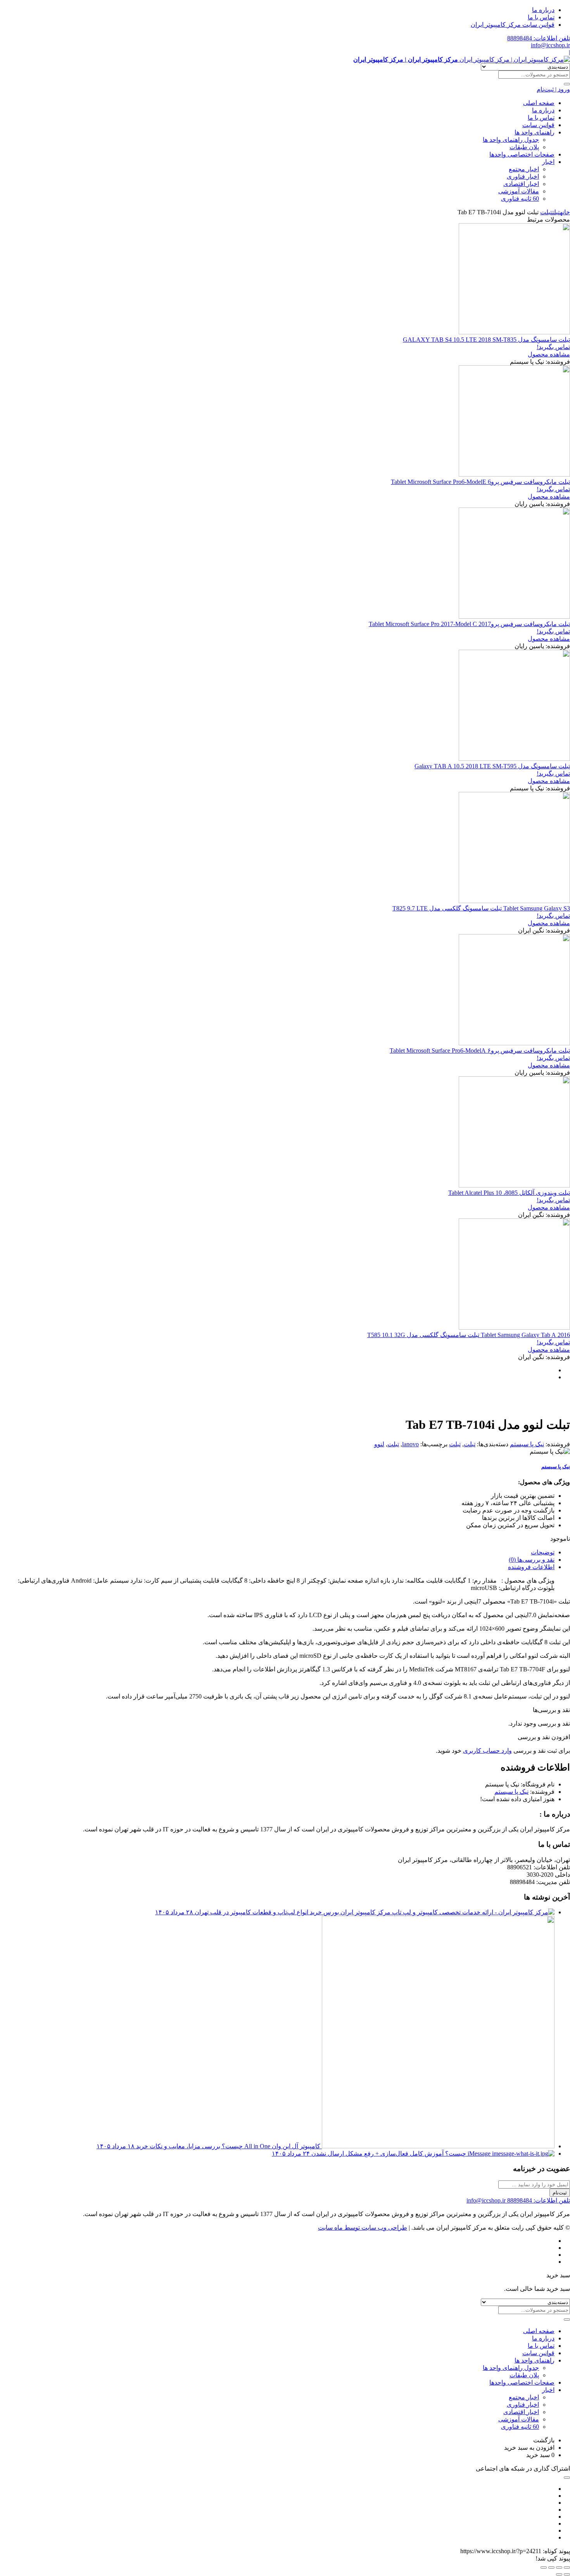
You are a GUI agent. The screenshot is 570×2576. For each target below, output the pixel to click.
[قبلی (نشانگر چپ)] (567, 2574)
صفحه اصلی (539, 103)
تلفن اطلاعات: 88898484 (539, 38)
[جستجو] (567, 84)
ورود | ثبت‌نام (553, 89)
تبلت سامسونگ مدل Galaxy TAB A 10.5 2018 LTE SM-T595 (492, 766)
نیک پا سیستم (527, 1444)
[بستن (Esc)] (544, 2567)
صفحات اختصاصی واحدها (522, 154)
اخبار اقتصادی (521, 184)
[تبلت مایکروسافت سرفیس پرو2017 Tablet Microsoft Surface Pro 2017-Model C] (514, 617)
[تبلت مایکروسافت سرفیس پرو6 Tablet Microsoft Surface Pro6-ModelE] (514, 474)
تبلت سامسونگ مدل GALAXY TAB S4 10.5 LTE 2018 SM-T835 (486, 340)
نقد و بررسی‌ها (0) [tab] (532, 1560)
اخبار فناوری (523, 176)
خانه (565, 212)
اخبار (548, 162)
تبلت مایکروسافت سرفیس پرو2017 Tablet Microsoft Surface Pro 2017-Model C (469, 624)
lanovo (410, 1444)
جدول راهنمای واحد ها (511, 140)
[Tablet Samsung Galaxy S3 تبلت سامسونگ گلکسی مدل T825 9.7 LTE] (514, 901)
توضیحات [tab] (543, 1552)
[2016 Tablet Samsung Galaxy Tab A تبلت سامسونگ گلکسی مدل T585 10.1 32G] (514, 1328)
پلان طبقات (524, 147)
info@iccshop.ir (550, 45)
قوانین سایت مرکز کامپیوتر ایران (513, 25)
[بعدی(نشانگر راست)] (559, 2574)
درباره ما (543, 10)
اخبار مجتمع (524, 169)
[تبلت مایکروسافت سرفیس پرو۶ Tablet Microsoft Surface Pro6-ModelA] (514, 1043)
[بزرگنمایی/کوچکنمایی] (567, 2567)
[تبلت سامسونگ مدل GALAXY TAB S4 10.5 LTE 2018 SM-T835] (514, 332)
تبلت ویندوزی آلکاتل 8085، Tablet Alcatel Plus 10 (509, 1193)
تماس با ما (541, 17)
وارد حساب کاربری (487, 1751)
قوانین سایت (538, 125)
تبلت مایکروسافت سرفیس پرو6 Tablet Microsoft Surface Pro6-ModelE (480, 482)
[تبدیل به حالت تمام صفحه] (559, 2567)
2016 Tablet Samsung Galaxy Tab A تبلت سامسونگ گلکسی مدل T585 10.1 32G (469, 1335)
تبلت (556, 212)
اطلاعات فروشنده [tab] (531, 1567)
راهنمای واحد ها (535, 132)
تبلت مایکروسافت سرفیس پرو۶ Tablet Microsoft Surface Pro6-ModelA (480, 1051)
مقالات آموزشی (519, 191)
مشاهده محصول (549, 354)
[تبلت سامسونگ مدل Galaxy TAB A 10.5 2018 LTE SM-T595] (514, 759)
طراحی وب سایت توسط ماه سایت (363, 2228)
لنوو (379, 1444)
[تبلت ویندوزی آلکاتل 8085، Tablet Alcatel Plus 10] (514, 1185)
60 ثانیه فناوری (520, 199)
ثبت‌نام (560, 2193)
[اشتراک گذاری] (551, 2567)
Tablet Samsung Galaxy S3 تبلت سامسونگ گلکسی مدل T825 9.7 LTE (481, 908)
